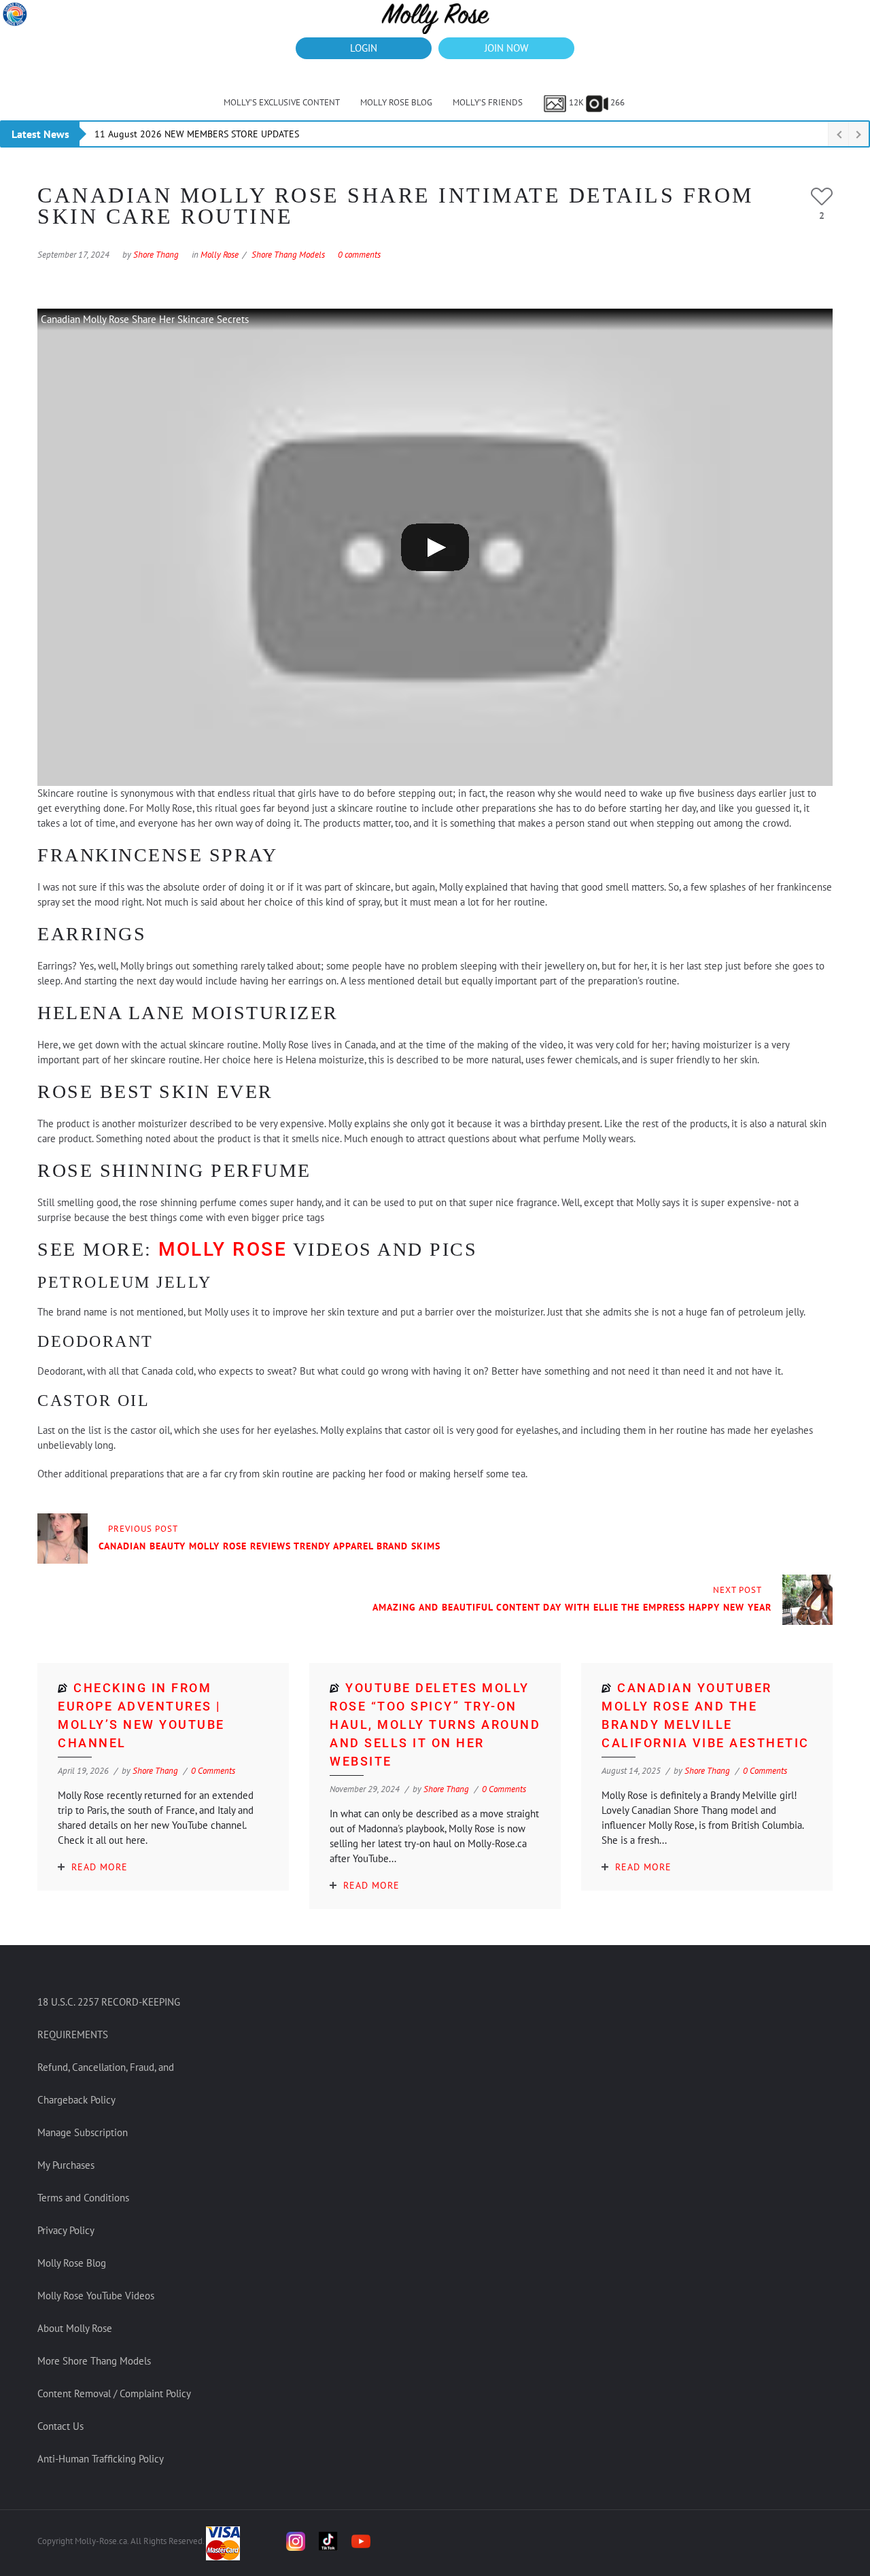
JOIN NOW (506, 48)
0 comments (359, 255)
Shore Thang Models (288, 255)
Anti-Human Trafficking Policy (101, 2459)
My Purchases (66, 2165)
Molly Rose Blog (396, 102)
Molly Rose (220, 255)
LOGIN (364, 48)
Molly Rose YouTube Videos (96, 2296)
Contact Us (60, 2426)
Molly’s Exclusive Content (282, 102)
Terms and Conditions (83, 2198)
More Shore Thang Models (94, 2361)
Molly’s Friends (488, 102)
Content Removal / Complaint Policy (114, 2393)
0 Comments (213, 1771)
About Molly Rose (75, 2328)
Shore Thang (156, 255)
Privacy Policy (66, 2230)
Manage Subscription (83, 2132)
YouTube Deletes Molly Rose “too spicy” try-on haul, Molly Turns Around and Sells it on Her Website (435, 1724)
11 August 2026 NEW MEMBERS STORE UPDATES (197, 134)
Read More (100, 1867)
